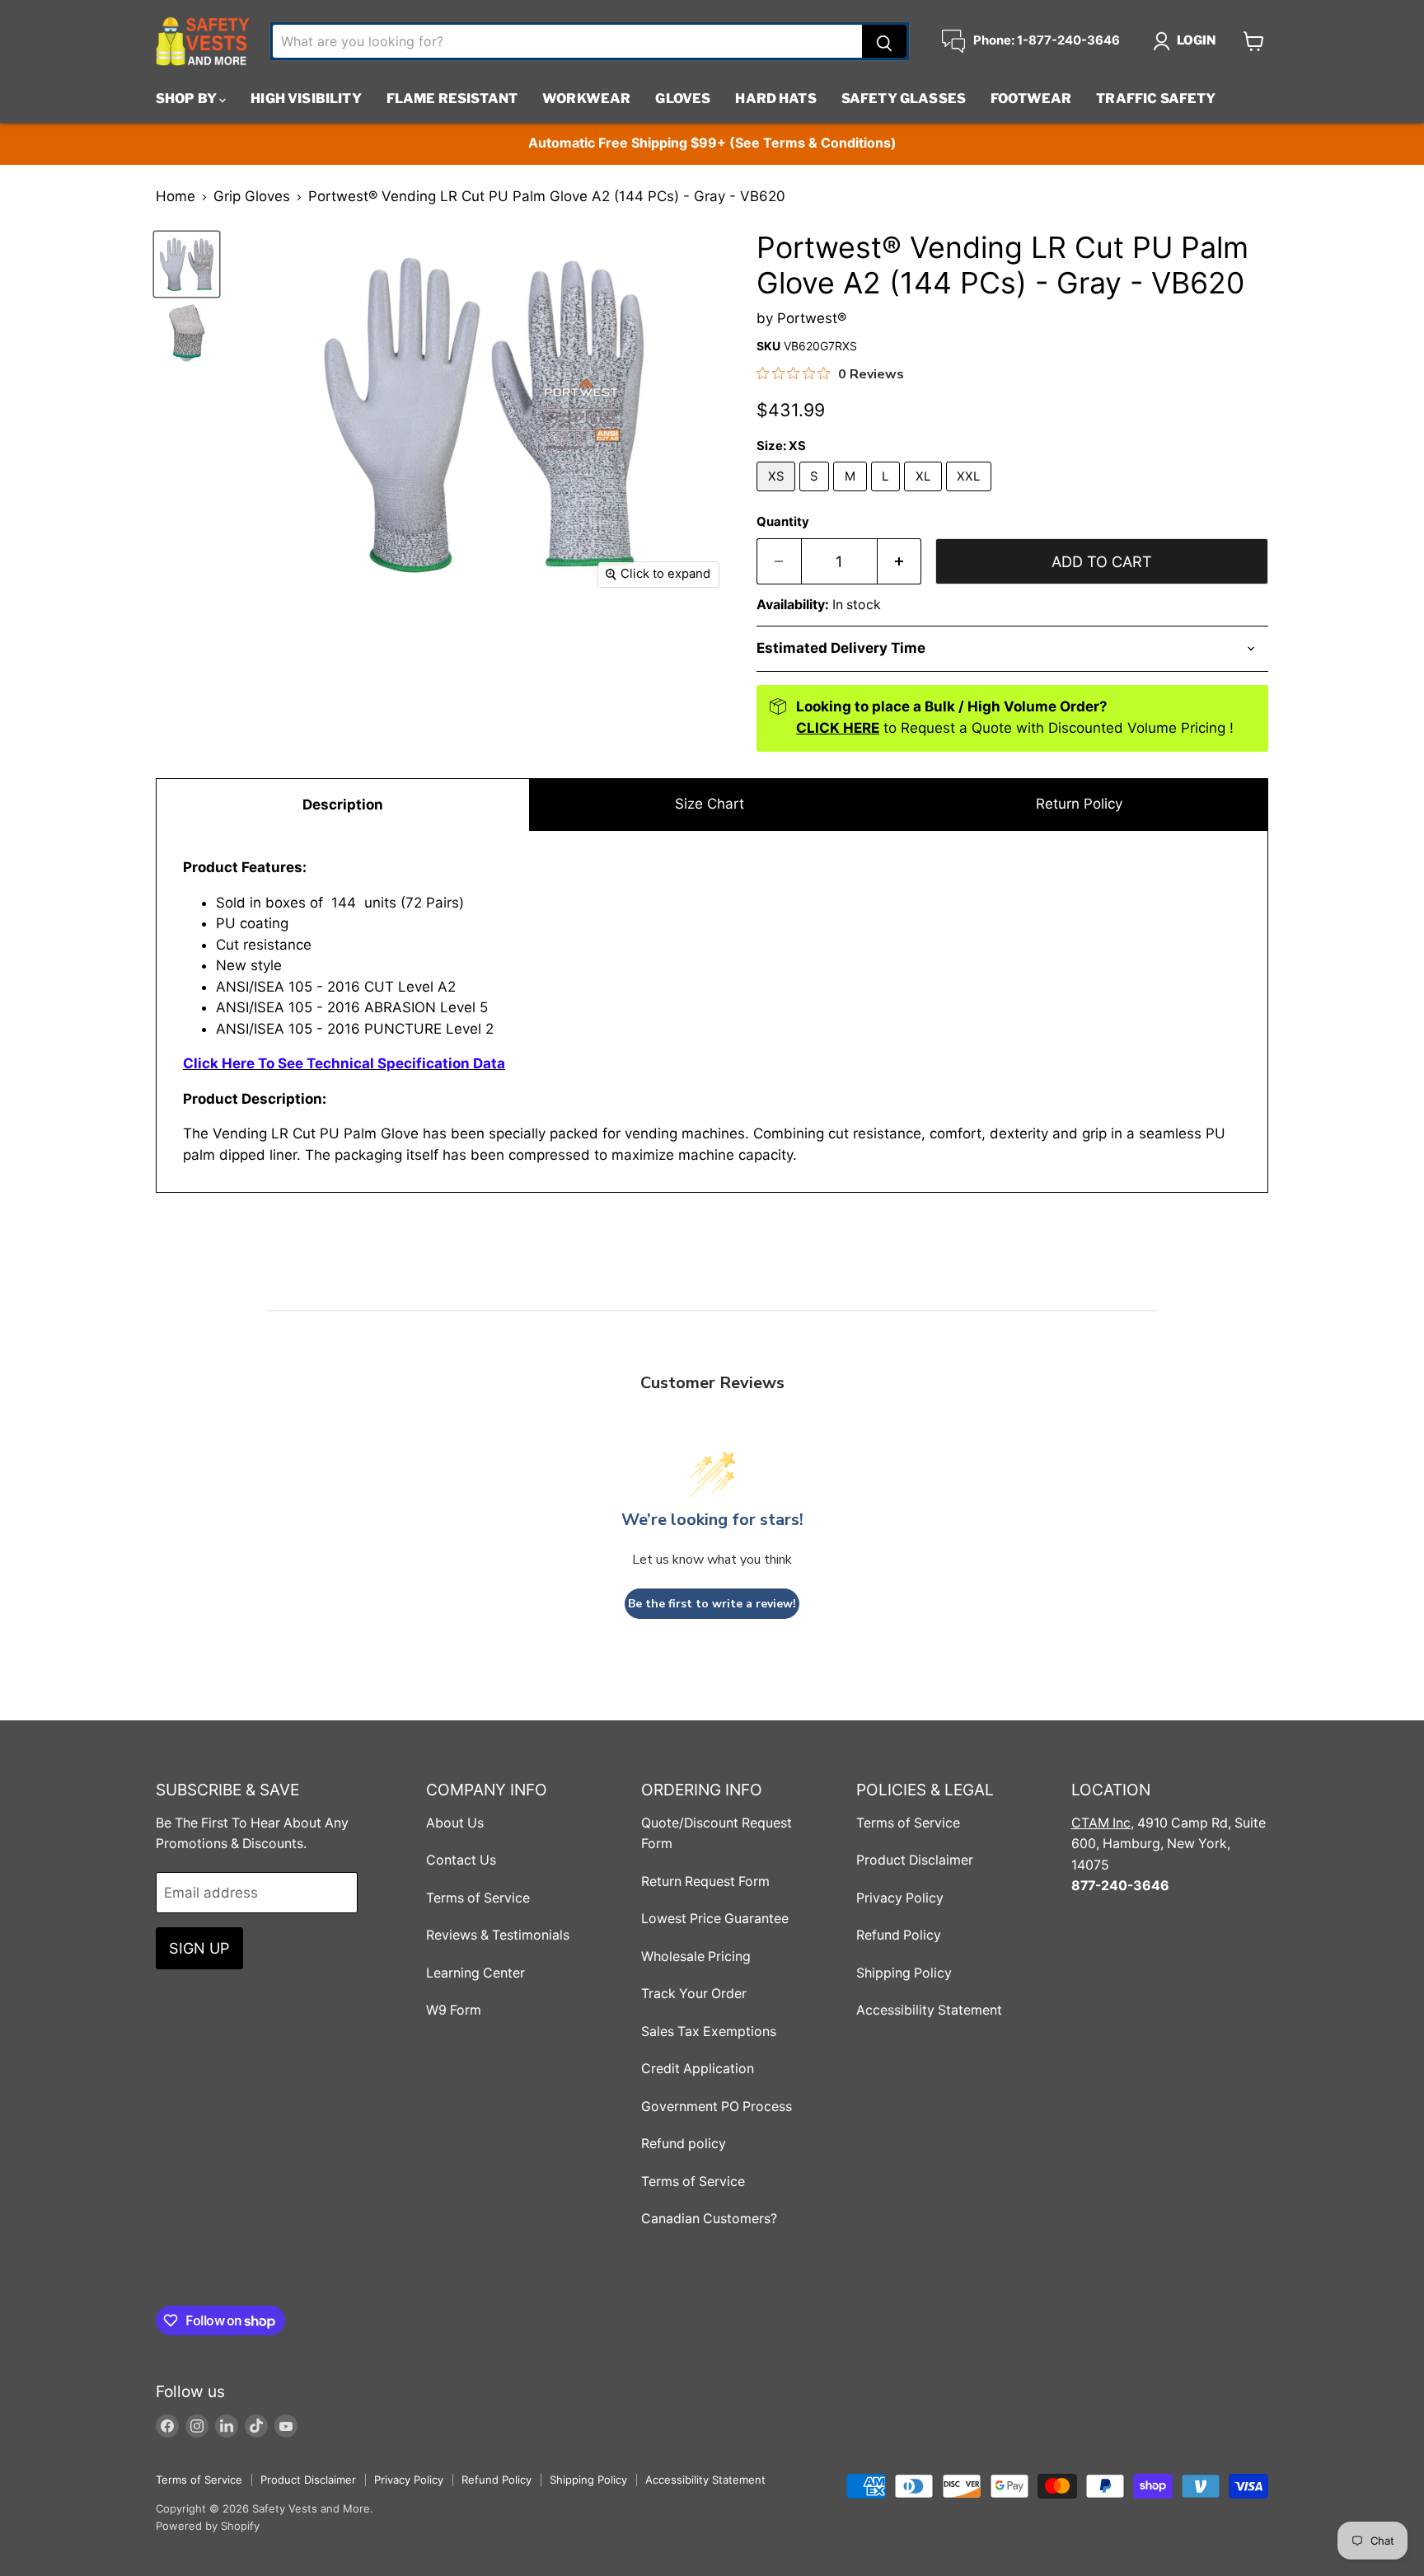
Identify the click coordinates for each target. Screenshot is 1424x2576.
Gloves (683, 99)
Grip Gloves (252, 197)
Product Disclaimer (915, 1860)
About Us (455, 1823)
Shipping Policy (904, 1973)
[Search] (884, 41)
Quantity (783, 522)
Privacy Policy (900, 1898)
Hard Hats (775, 99)
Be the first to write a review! (712, 1604)
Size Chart (710, 804)
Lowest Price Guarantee (715, 1919)
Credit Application (698, 2069)
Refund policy (684, 2144)
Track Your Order (694, 1994)
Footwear (1031, 99)
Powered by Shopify (208, 2526)
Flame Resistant (452, 99)
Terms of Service (478, 1898)
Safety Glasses (904, 99)
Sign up (199, 1948)
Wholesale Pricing (696, 1957)
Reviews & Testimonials (498, 1935)
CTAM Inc (1101, 1823)
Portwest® (812, 318)
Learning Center (475, 1973)
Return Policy (1079, 804)
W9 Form (454, 2010)
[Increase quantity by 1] (900, 562)
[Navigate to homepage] (203, 41)
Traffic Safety (1156, 99)
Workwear (586, 99)
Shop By (187, 99)
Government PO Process (717, 2107)
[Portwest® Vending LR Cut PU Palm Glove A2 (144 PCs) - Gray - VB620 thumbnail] (187, 264)
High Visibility (306, 99)
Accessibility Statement (929, 2010)
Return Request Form (705, 1882)
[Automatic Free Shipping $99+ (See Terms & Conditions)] (712, 144)
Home (176, 197)
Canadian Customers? (709, 2219)
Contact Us (461, 1860)
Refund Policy (899, 1935)
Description (343, 805)
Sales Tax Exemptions (709, 2032)
